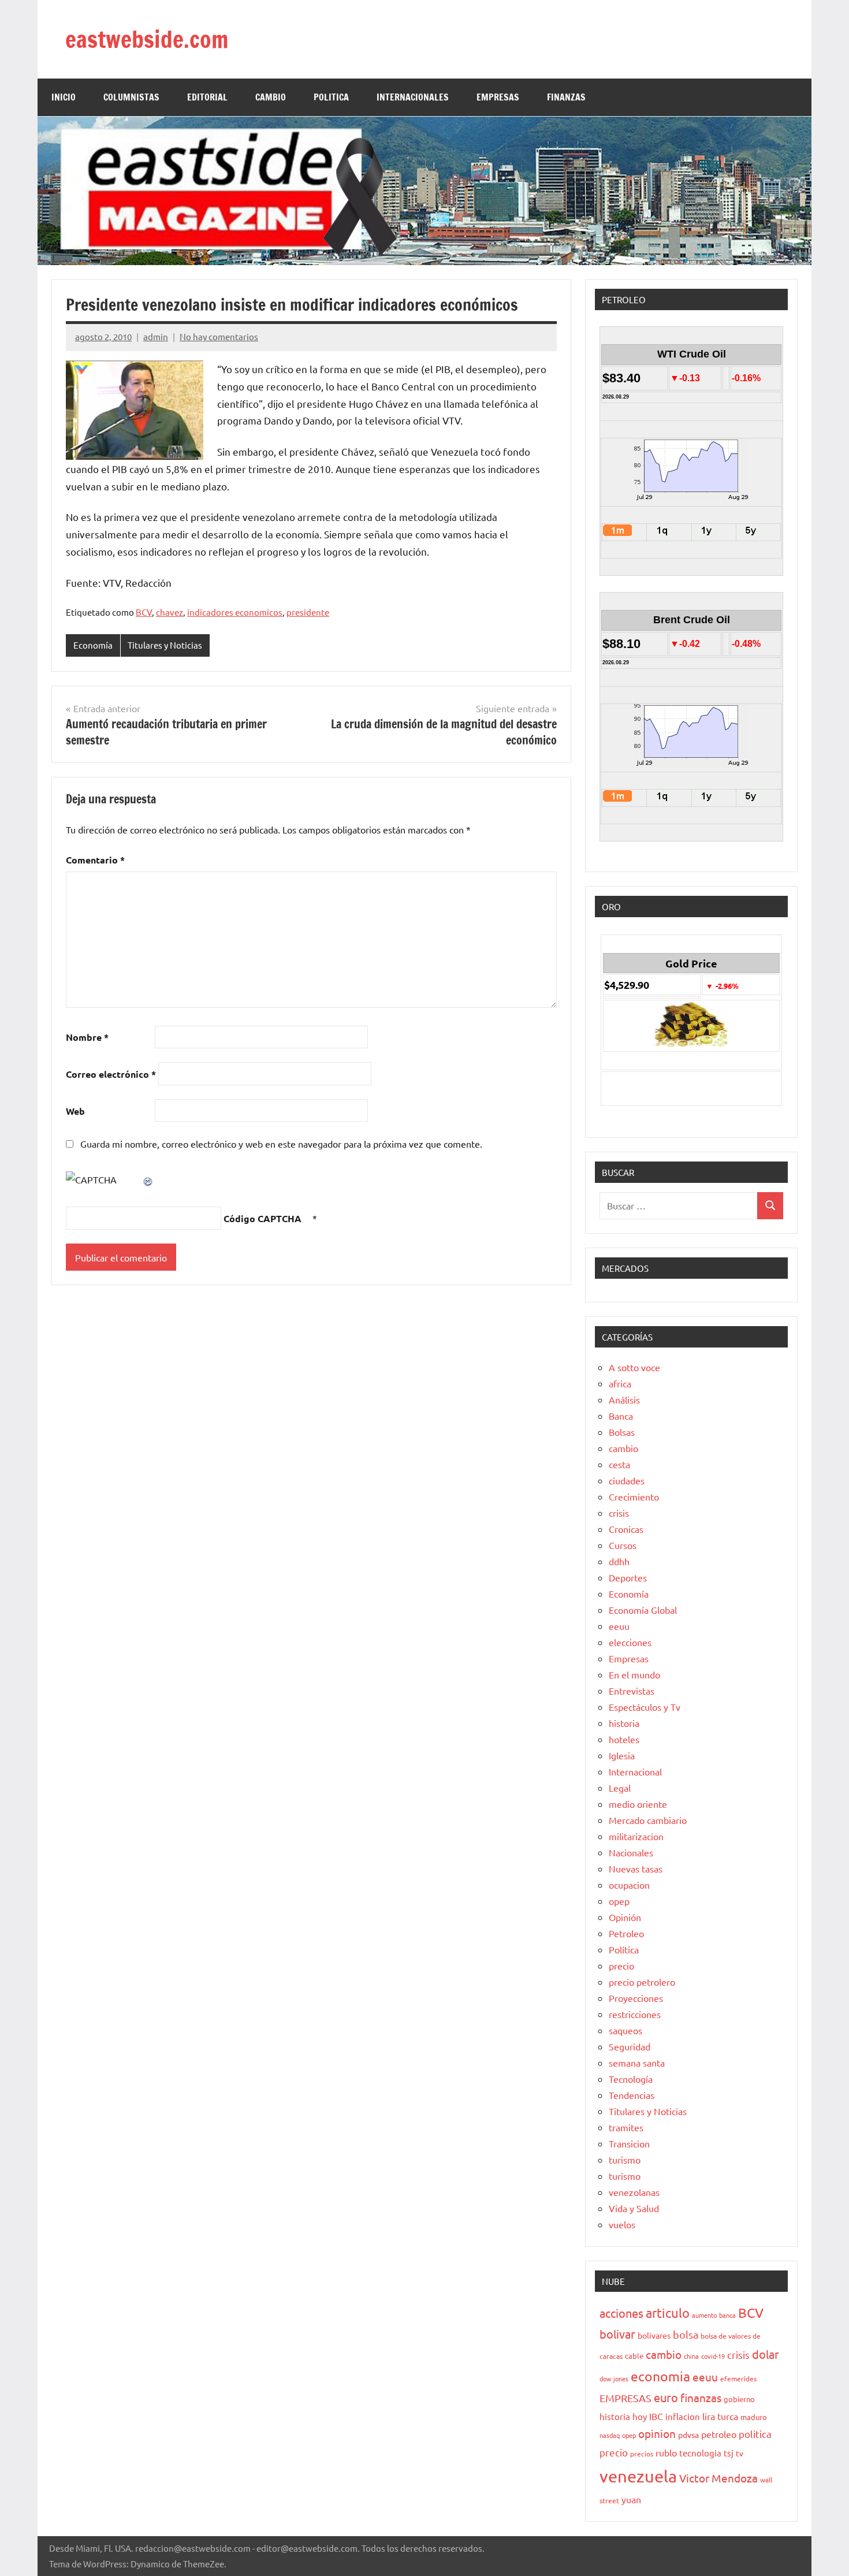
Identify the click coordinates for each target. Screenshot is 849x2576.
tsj (729, 2453)
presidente (308, 612)
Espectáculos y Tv (645, 1707)
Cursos (623, 1545)
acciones (621, 2313)
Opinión (625, 1917)
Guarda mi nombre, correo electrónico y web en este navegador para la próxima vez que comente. (281, 1144)
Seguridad (630, 2046)
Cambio (271, 97)
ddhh (619, 1561)
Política (624, 1949)
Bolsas (622, 1432)
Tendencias (632, 2095)
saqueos (625, 2030)
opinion (657, 2433)
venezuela (638, 2476)
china (691, 2356)
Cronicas (626, 1529)
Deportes (628, 1577)
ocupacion (629, 1885)
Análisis (624, 1399)
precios (642, 2454)
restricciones (635, 2014)
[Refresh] (148, 1179)
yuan (631, 2499)
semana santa (637, 2063)
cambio (623, 1448)
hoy (640, 2416)
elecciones (630, 1642)
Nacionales (631, 1852)
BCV (144, 612)
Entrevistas (632, 1691)
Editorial (207, 97)
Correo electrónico (111, 1074)
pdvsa (688, 2434)
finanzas (701, 2398)
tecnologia (700, 2453)
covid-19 (713, 2356)
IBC (656, 2416)
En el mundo (634, 1674)
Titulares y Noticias (165, 645)
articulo (668, 2313)
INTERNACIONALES (413, 97)
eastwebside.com (147, 39)
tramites (626, 2127)
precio (621, 1965)
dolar (766, 2354)
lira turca (720, 2416)
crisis (619, 1513)
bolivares (654, 2335)
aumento (704, 2315)
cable (634, 2356)
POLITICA (331, 97)
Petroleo (626, 1933)
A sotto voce (634, 1367)
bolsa (686, 2334)
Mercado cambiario (648, 1820)
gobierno (739, 2399)
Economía (93, 645)
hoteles (624, 1739)
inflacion (683, 2416)
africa (620, 1383)
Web (75, 1111)
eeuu (619, 1626)
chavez (170, 612)
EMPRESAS (498, 97)
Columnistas (131, 97)
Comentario (95, 860)
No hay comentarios (219, 336)
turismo (625, 2160)
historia (624, 1723)
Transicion (629, 2143)
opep (619, 1901)
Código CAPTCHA (262, 1218)
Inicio (64, 97)
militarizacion (636, 1836)
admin (156, 336)
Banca (621, 1416)
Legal (620, 1788)
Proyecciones (636, 1998)
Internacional (635, 1771)
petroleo (719, 2434)
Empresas (629, 1658)
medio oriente (638, 1804)
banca (727, 2315)
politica (755, 2434)
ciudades (627, 1480)
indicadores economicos (235, 612)
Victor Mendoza (718, 2478)
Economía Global (643, 1610)
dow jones (614, 2378)
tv (740, 2453)
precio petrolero (642, 1982)
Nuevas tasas (636, 1868)
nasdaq (610, 2435)
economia (660, 2376)
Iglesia (622, 1755)
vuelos (622, 2224)
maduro (754, 2417)
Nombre (87, 1037)
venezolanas (634, 2192)
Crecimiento (634, 1497)
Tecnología (631, 2079)
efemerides (738, 2378)
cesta (619, 1464)
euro (666, 2397)
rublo (666, 2452)
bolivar (617, 2334)
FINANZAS (566, 97)
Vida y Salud (634, 2208)
